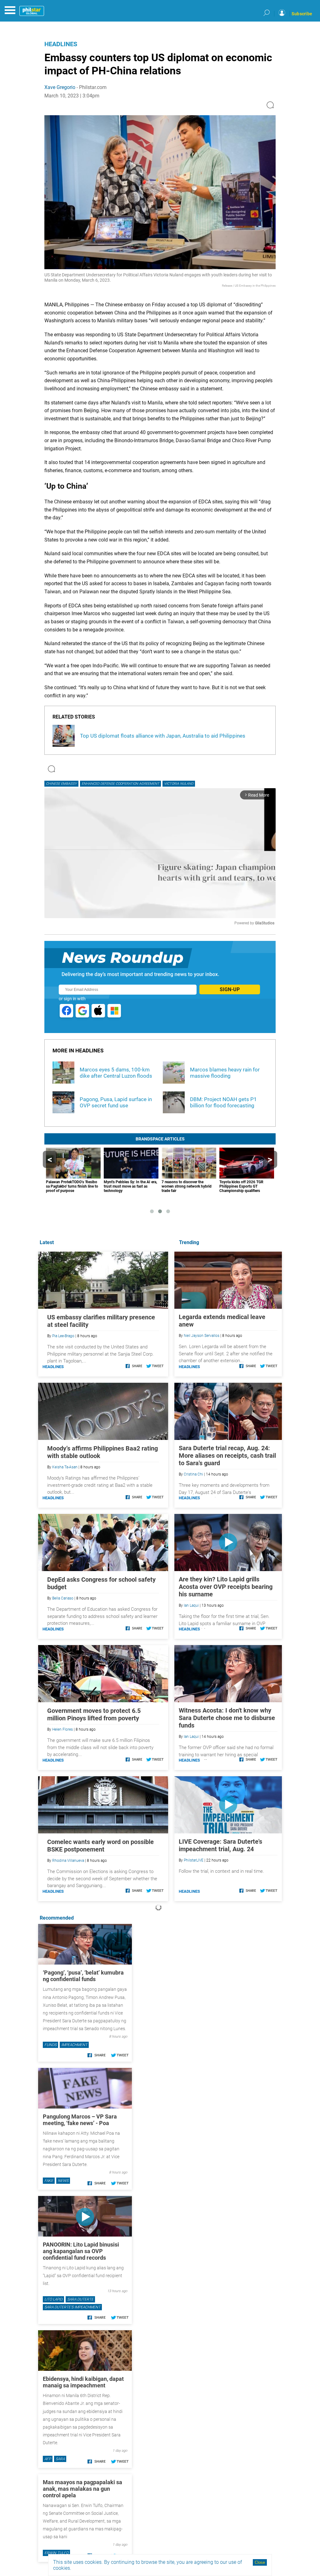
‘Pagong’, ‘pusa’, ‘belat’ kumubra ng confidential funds (83, 1976)
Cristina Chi (193, 1474)
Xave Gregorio (60, 87)
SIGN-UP (230, 989)
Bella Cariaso (63, 1598)
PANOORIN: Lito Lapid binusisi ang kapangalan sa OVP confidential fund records (81, 2251)
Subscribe (302, 14)
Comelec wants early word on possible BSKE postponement (100, 1846)
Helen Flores (62, 1729)
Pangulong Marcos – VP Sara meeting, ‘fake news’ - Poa (80, 2120)
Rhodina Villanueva (68, 1861)
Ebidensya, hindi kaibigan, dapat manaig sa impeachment (83, 2382)
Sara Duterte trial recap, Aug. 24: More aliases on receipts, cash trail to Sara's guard (227, 1456)
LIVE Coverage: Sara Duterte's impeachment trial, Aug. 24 (220, 1845)
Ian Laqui (191, 1605)
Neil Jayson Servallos (202, 1336)
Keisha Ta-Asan (65, 1467)
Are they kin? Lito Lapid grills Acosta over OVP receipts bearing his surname (226, 1587)
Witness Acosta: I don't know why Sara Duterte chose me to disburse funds (227, 1718)
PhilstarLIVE (194, 1860)
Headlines (61, 44)
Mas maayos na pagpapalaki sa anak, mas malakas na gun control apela (82, 2489)
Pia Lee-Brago (63, 1336)
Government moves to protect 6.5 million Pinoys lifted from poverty (94, 1714)
